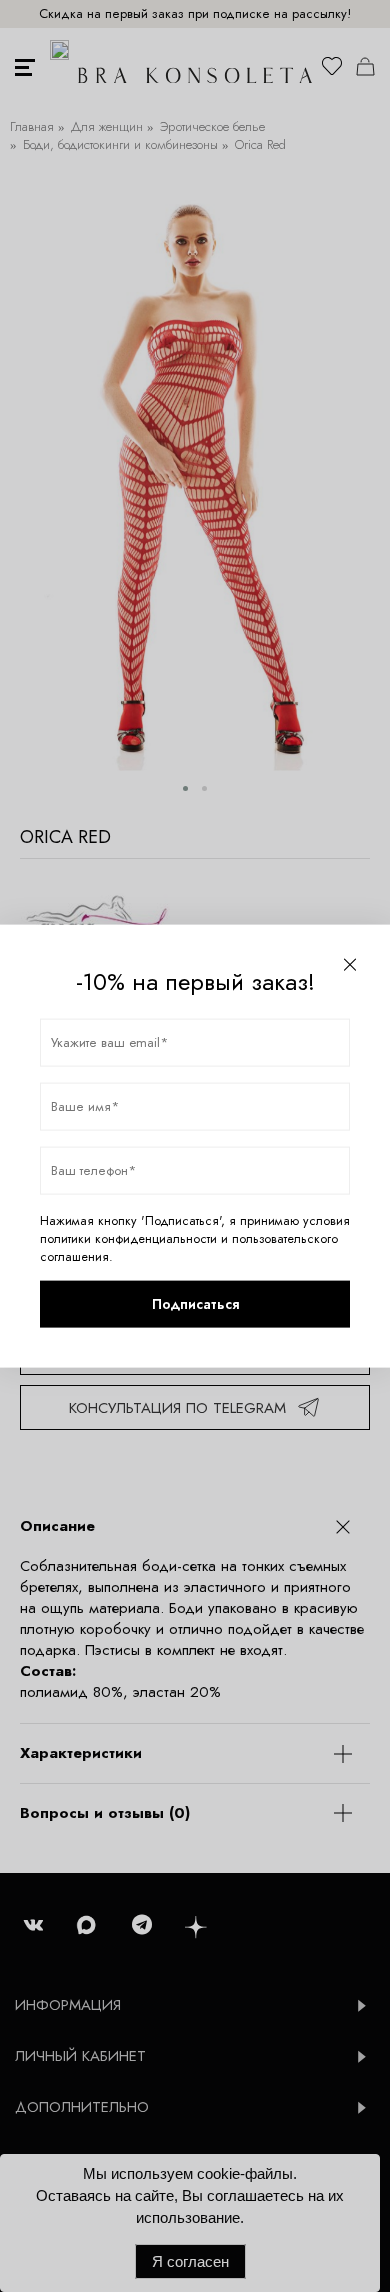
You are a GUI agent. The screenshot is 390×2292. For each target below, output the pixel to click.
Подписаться (195, 1304)
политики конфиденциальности (128, 1238)
